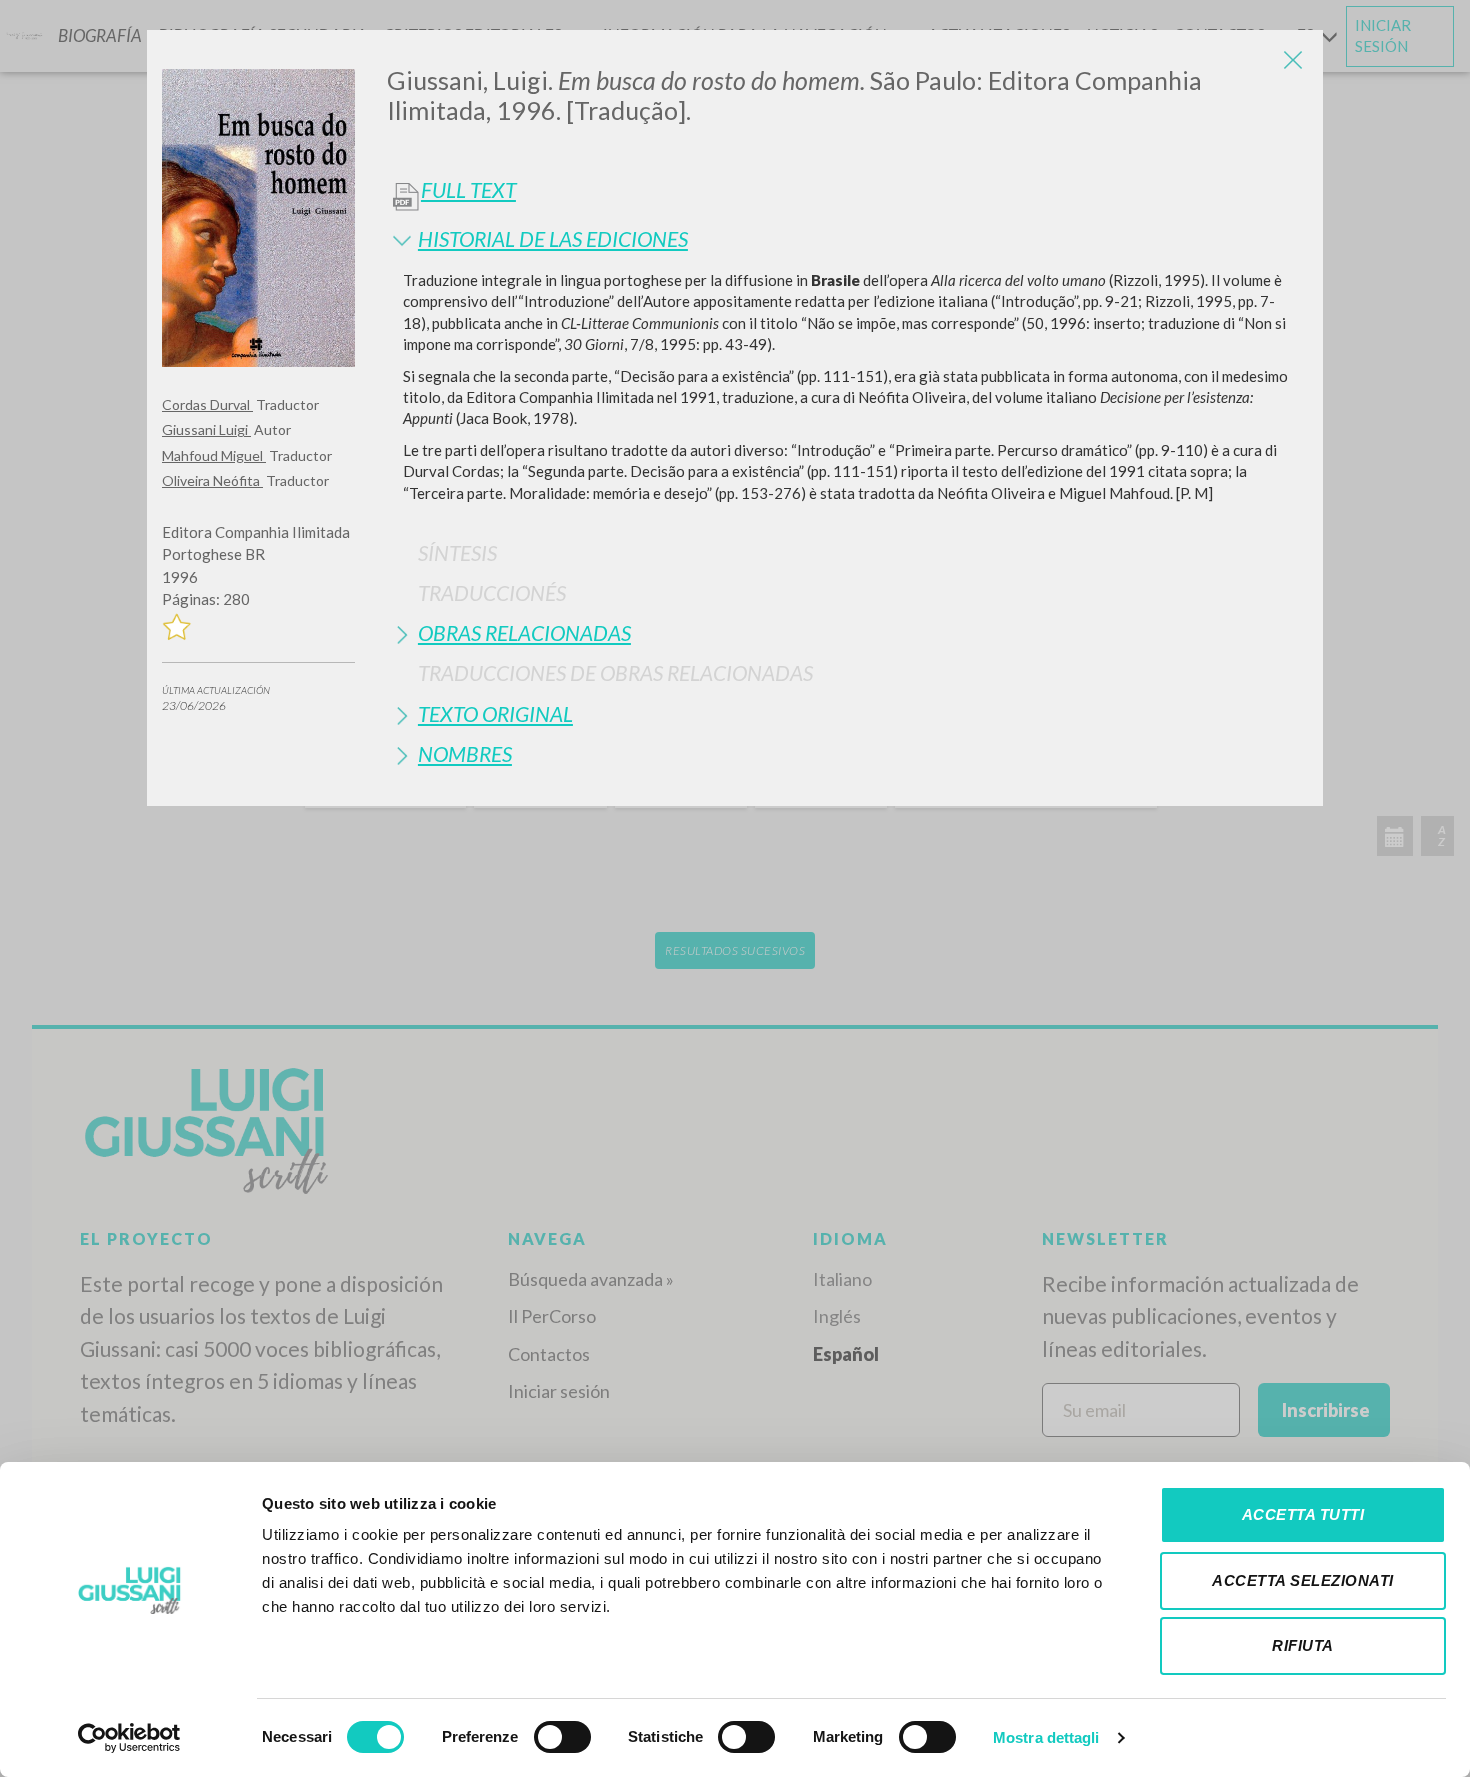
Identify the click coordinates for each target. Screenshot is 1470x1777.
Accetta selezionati (1303, 1580)
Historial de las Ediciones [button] (553, 238)
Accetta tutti (1303, 1514)
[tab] (847, 238)
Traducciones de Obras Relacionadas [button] (615, 672)
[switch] (562, 1737)
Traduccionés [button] (492, 592)
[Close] (1293, 60)
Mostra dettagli (1046, 1737)
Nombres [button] (465, 753)
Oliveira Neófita (212, 480)
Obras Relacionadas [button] (524, 632)
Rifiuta (1303, 1645)
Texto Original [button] (495, 713)
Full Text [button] (468, 190)
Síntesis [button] (457, 552)
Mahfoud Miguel (214, 455)
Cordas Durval (207, 404)
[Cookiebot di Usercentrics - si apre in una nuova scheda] (129, 1738)
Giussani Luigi (206, 429)
